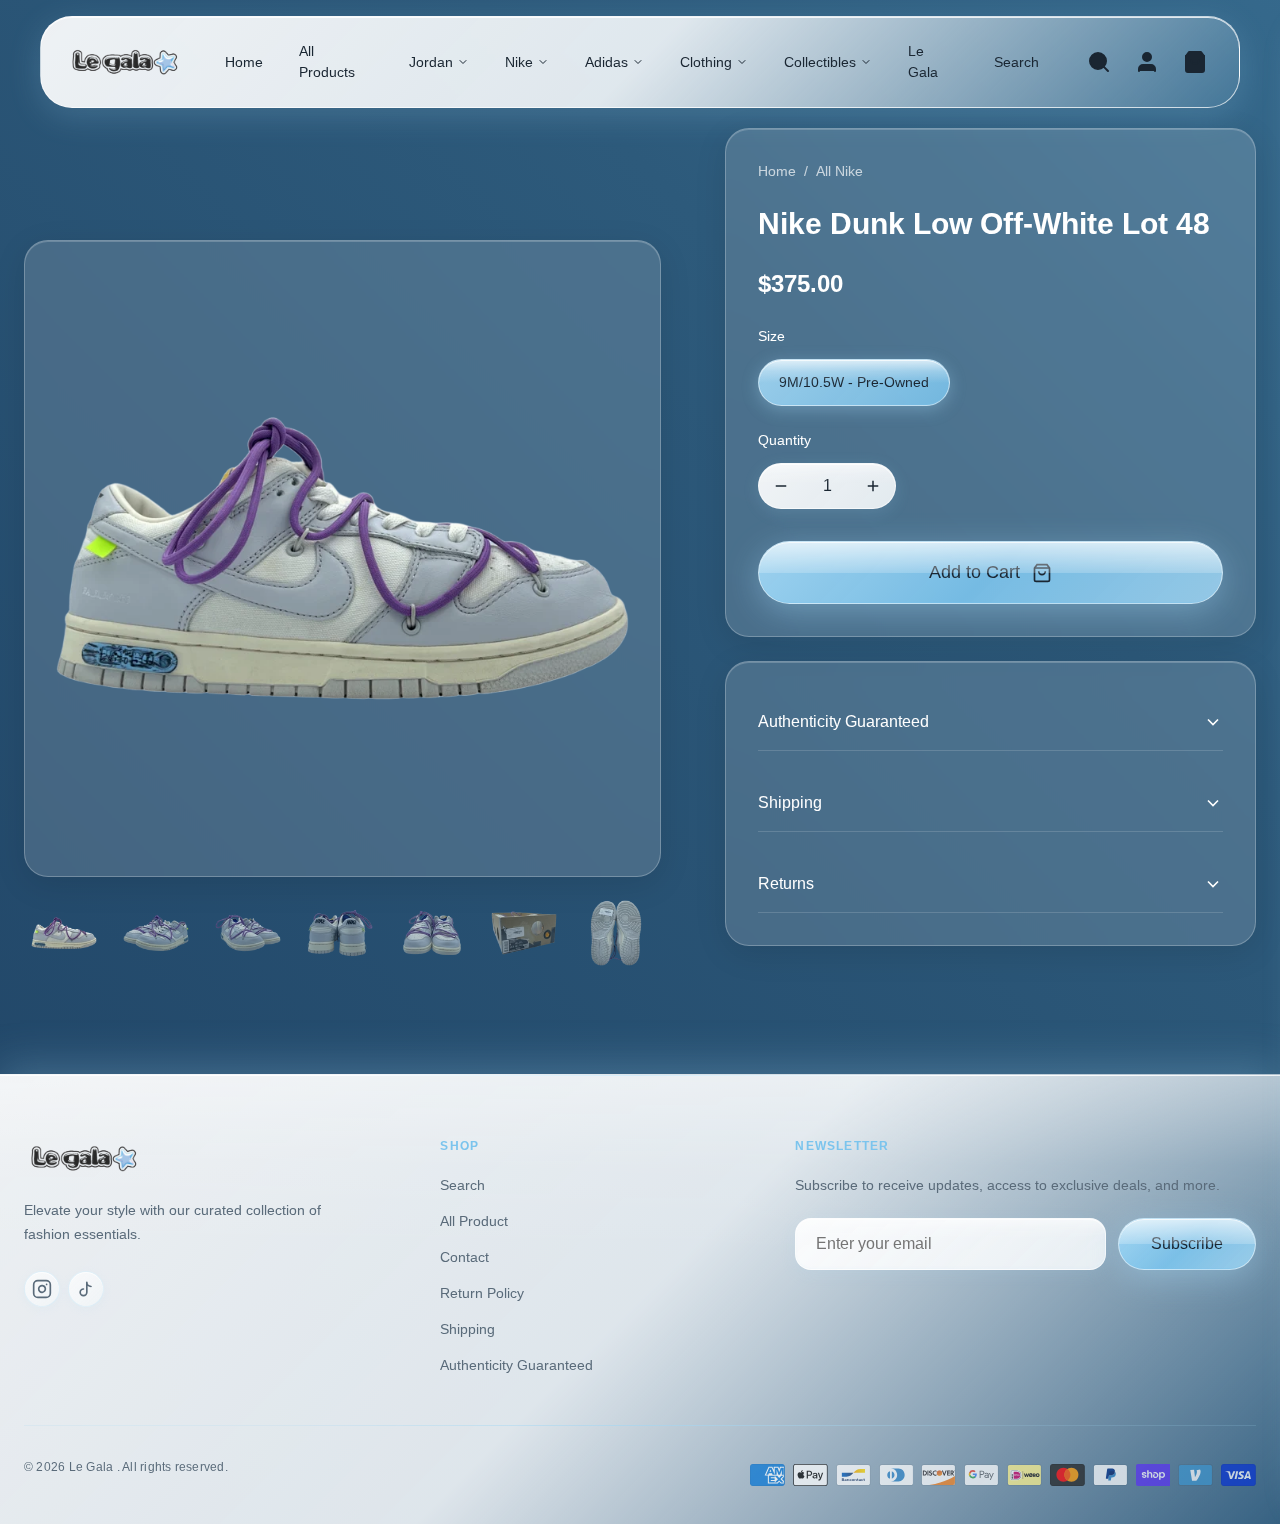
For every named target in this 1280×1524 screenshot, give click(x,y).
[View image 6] (524, 933)
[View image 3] (248, 933)
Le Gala (923, 61)
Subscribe (1187, 1243)
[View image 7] (616, 933)
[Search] (1099, 62)
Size (771, 336)
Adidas (606, 62)
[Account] (1147, 62)
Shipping (467, 1329)
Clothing (706, 62)
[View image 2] (156, 933)
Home (244, 62)
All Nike (839, 171)
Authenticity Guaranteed (516, 1365)
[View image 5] (432, 933)
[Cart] (1195, 62)
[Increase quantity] (873, 486)
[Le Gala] (125, 62)
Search (1016, 62)
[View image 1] (64, 933)
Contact (464, 1257)
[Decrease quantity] (781, 486)
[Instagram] (42, 1289)
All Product (474, 1221)
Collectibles (820, 62)
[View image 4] (340, 933)
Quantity (784, 440)
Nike (519, 62)
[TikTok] (86, 1289)
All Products (327, 61)
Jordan (431, 62)
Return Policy (482, 1293)
